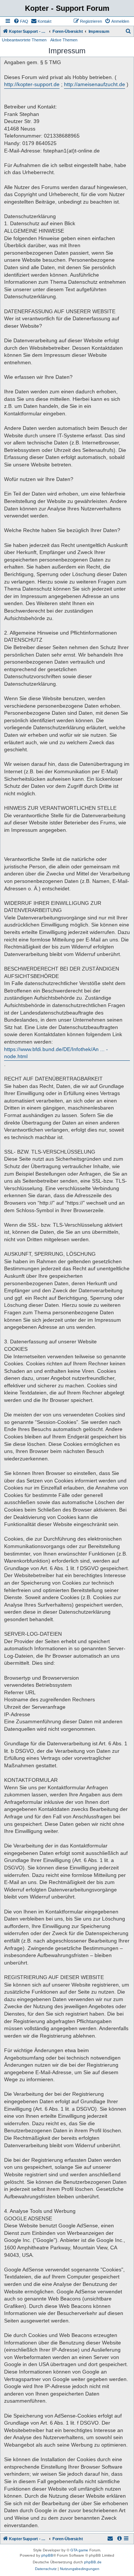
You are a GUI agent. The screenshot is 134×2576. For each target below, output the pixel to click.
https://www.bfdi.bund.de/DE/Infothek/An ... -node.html (56, 1053)
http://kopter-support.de (32, 84)
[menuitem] (21, 21)
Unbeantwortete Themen (24, 40)
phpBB (47, 2555)
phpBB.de (93, 2562)
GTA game (79, 2550)
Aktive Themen (64, 40)
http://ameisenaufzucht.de (95, 84)
